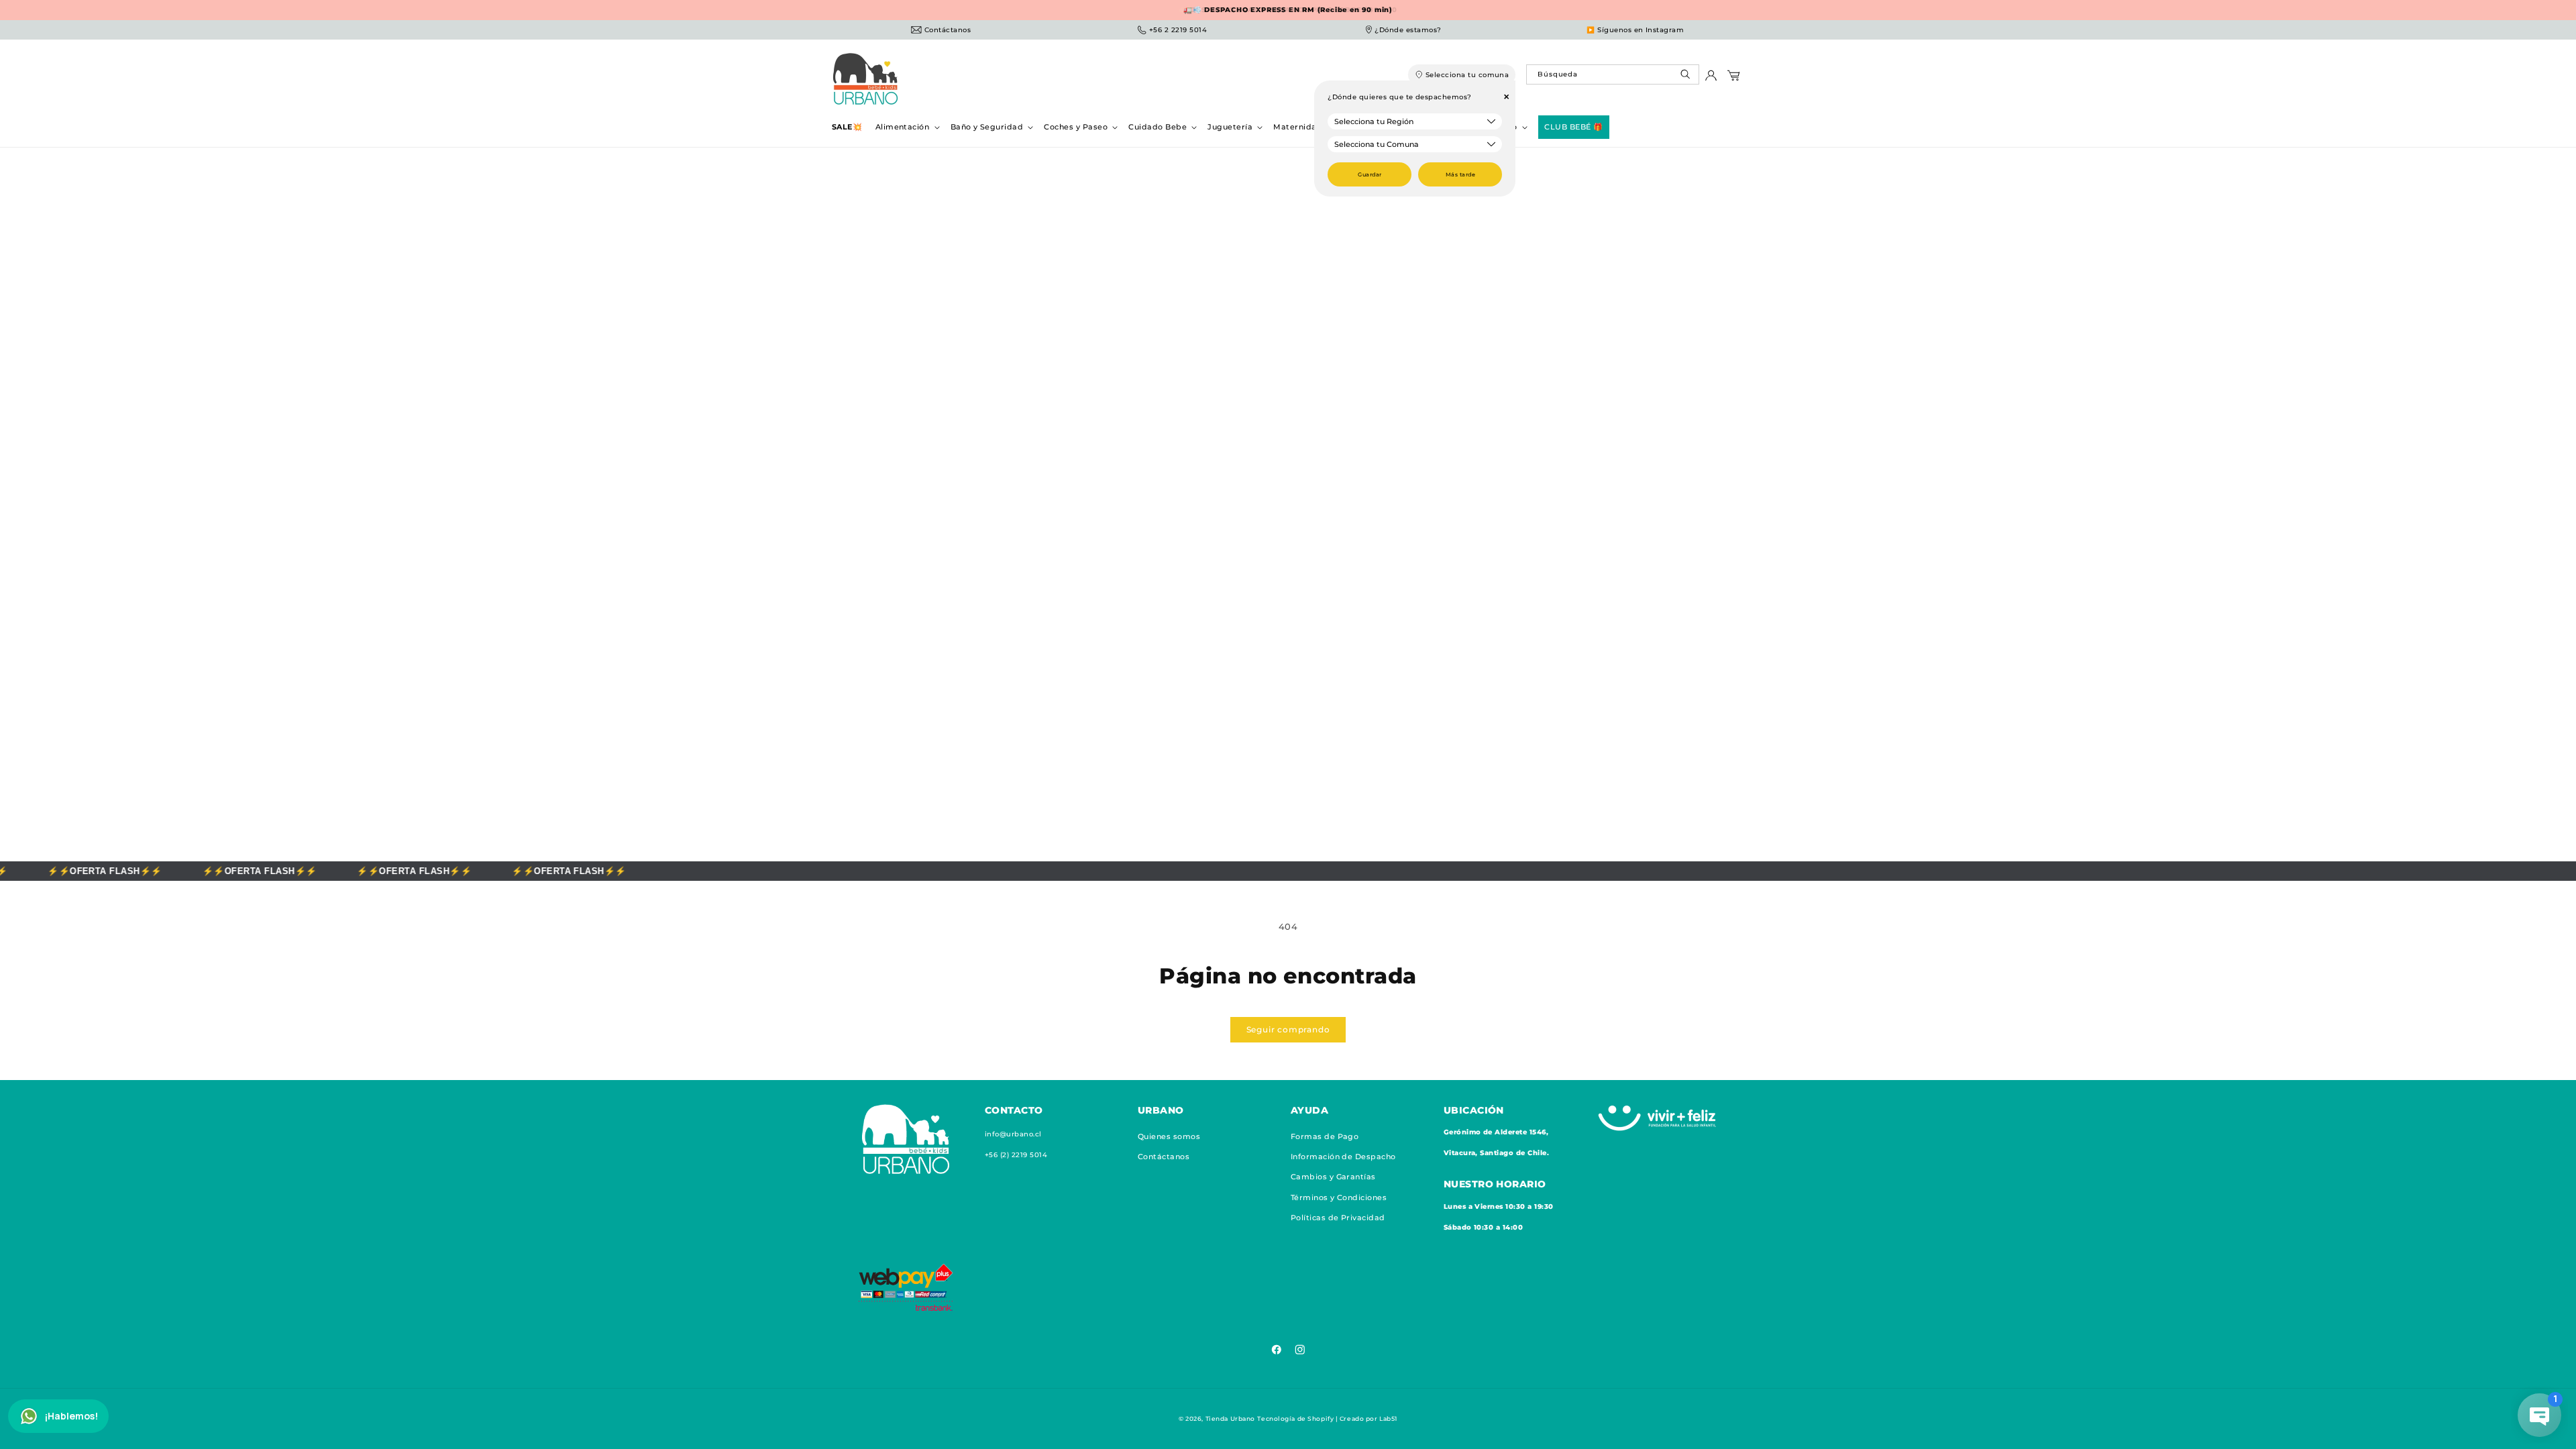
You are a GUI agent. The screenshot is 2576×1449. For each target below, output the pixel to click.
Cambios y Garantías (1333, 1177)
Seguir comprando (1288, 1029)
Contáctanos (1164, 1157)
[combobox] (1612, 74)
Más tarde (1460, 174)
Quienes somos (1169, 1136)
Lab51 (1388, 1418)
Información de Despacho (1343, 1157)
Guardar (1370, 174)
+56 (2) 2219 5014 (1016, 1155)
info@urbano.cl (1013, 1134)
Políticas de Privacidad (1338, 1218)
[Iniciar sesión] (1711, 79)
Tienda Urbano (1230, 1418)
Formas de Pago (1325, 1136)
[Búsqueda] (1687, 77)
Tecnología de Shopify (1295, 1418)
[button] (906, 127)
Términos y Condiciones (1339, 1197)
